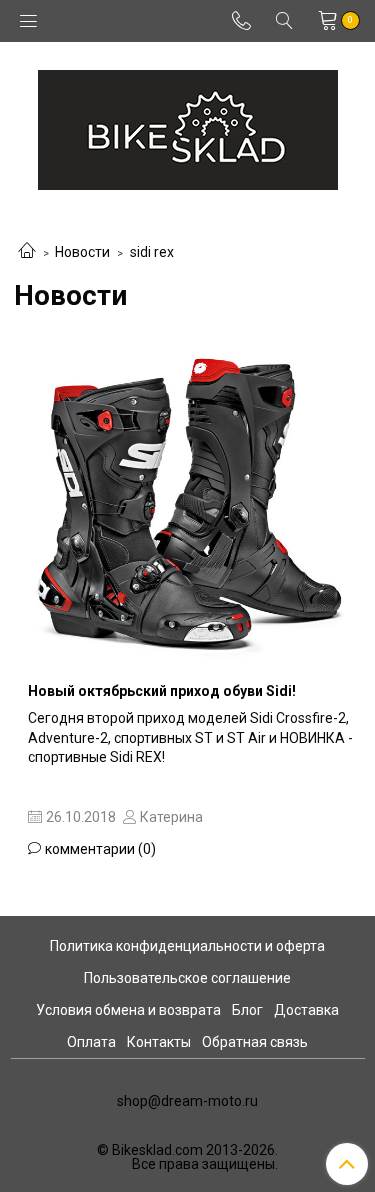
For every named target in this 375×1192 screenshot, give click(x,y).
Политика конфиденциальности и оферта (187, 946)
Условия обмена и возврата (128, 1010)
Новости (82, 252)
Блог (247, 1010)
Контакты (159, 1042)
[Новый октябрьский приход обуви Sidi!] (187, 502)
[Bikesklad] (188, 125)
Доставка (306, 1010)
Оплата (91, 1042)
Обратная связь (255, 1042)
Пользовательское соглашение (187, 978)
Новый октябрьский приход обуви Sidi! (162, 691)
